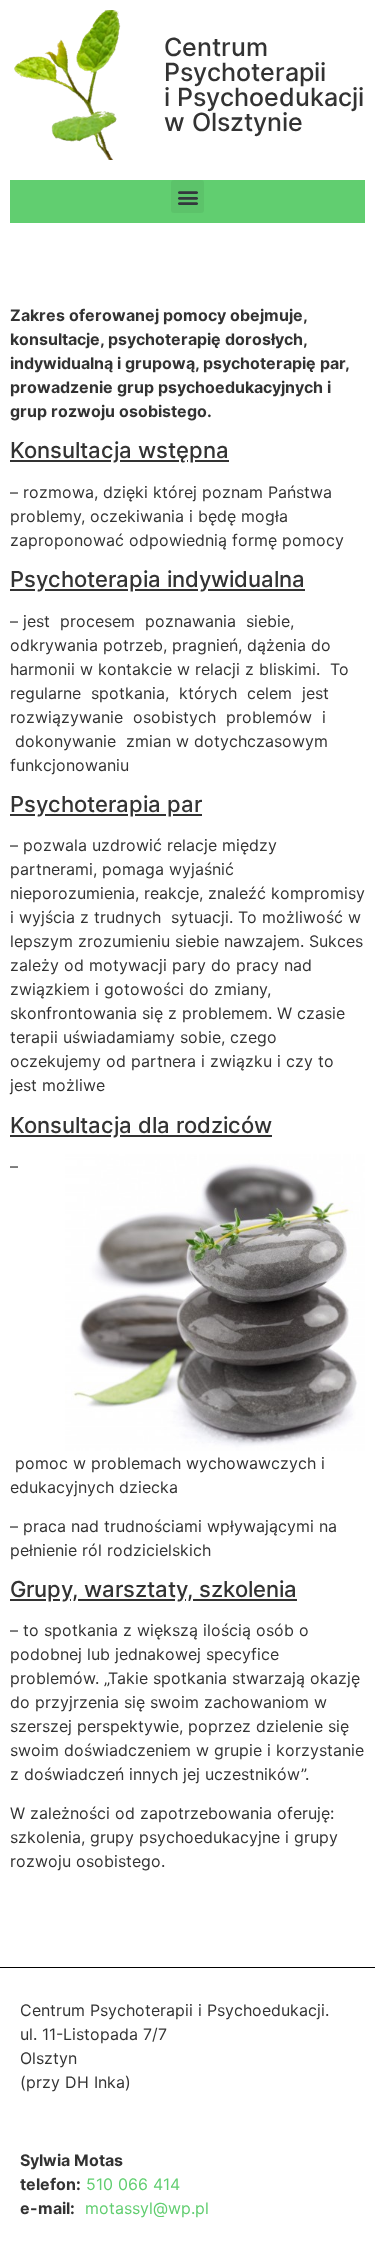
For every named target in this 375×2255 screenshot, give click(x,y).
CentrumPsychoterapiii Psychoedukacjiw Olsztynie (264, 84)
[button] (187, 196)
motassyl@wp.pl (147, 2208)
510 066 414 (133, 2184)
